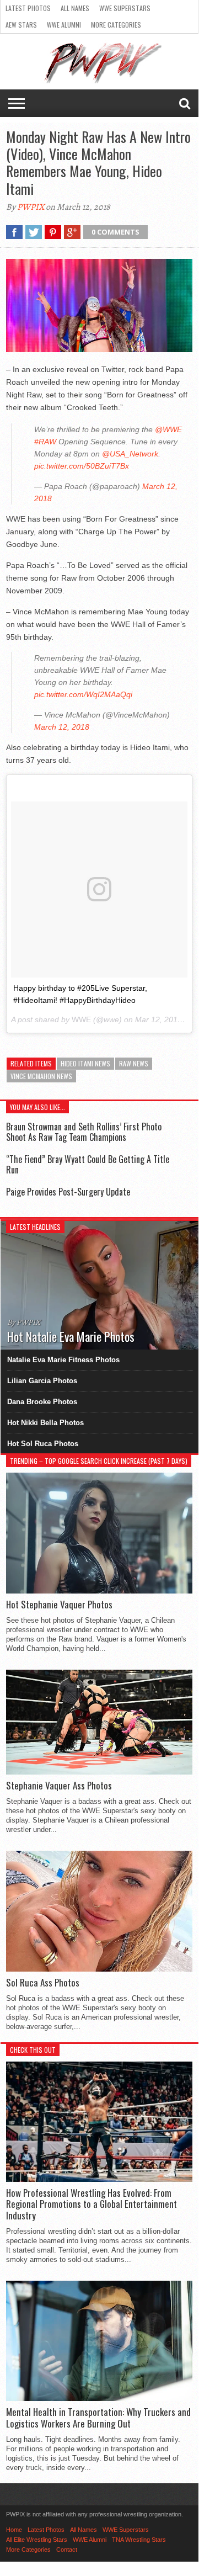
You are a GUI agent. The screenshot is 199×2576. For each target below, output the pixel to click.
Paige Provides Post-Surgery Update (68, 1192)
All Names (75, 8)
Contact (67, 2550)
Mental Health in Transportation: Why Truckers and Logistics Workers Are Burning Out (98, 2418)
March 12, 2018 (62, 727)
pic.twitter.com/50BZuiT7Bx (82, 466)
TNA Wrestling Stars (139, 2540)
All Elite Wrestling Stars (37, 2540)
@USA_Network (130, 454)
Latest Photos (28, 8)
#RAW (45, 442)
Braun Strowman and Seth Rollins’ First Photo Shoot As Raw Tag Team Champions (84, 1132)
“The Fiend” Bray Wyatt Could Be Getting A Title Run (88, 1164)
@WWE (168, 429)
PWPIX (31, 207)
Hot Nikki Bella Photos (45, 1423)
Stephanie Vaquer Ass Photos (59, 1786)
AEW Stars (21, 25)
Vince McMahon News (41, 1076)
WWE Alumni (64, 25)
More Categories (116, 25)
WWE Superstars (125, 8)
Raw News (134, 1063)
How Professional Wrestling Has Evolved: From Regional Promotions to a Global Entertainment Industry (92, 2204)
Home (14, 2530)
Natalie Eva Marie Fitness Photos (63, 1360)
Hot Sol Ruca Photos (43, 1444)
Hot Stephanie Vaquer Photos (59, 1605)
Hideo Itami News (85, 1063)
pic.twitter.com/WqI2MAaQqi (83, 694)
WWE (81, 1019)
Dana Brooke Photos (42, 1402)
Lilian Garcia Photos (42, 1381)
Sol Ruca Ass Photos (43, 1983)
